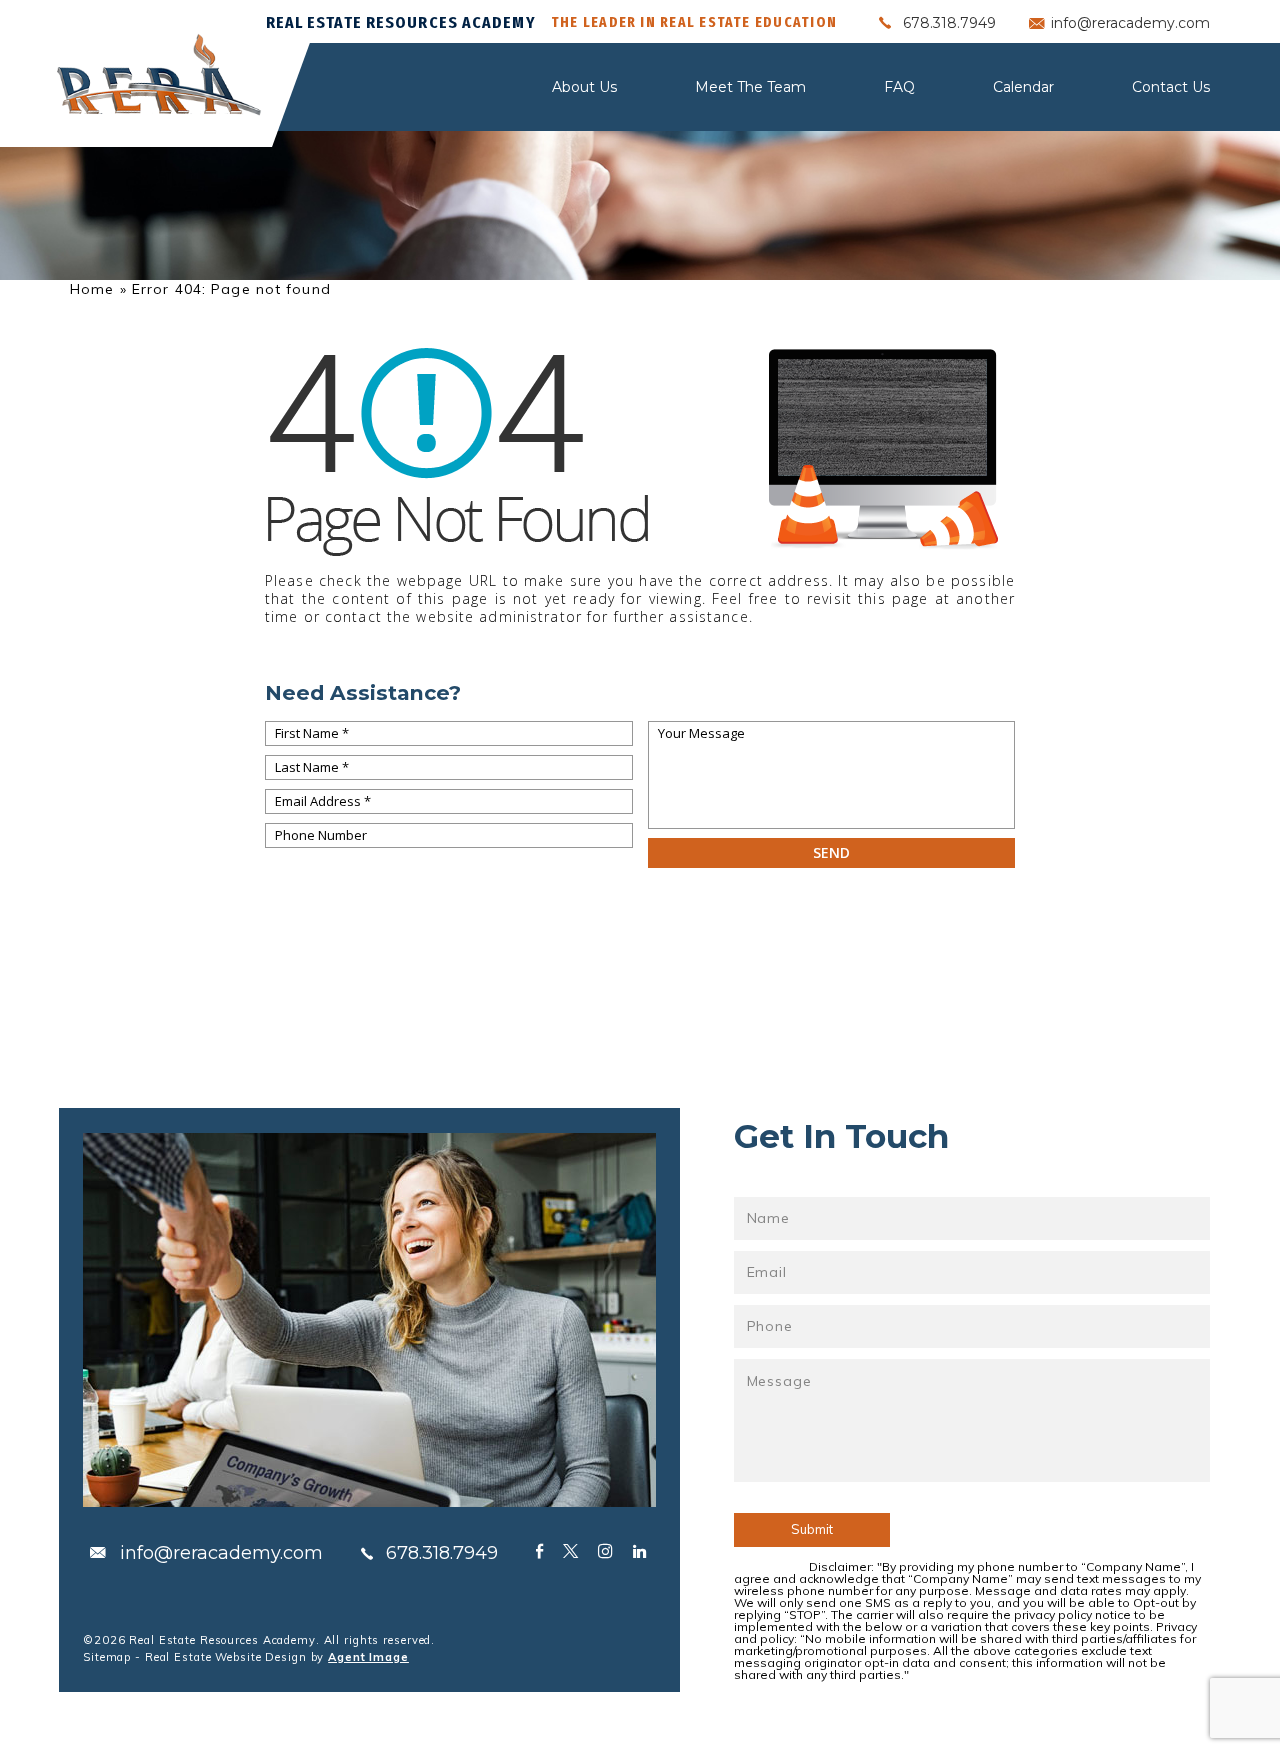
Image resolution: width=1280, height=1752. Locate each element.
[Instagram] (605, 1551)
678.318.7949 (949, 23)
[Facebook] (539, 1551)
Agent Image (368, 1657)
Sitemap (107, 1657)
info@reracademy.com (1130, 23)
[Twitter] (570, 1551)
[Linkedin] (639, 1551)
